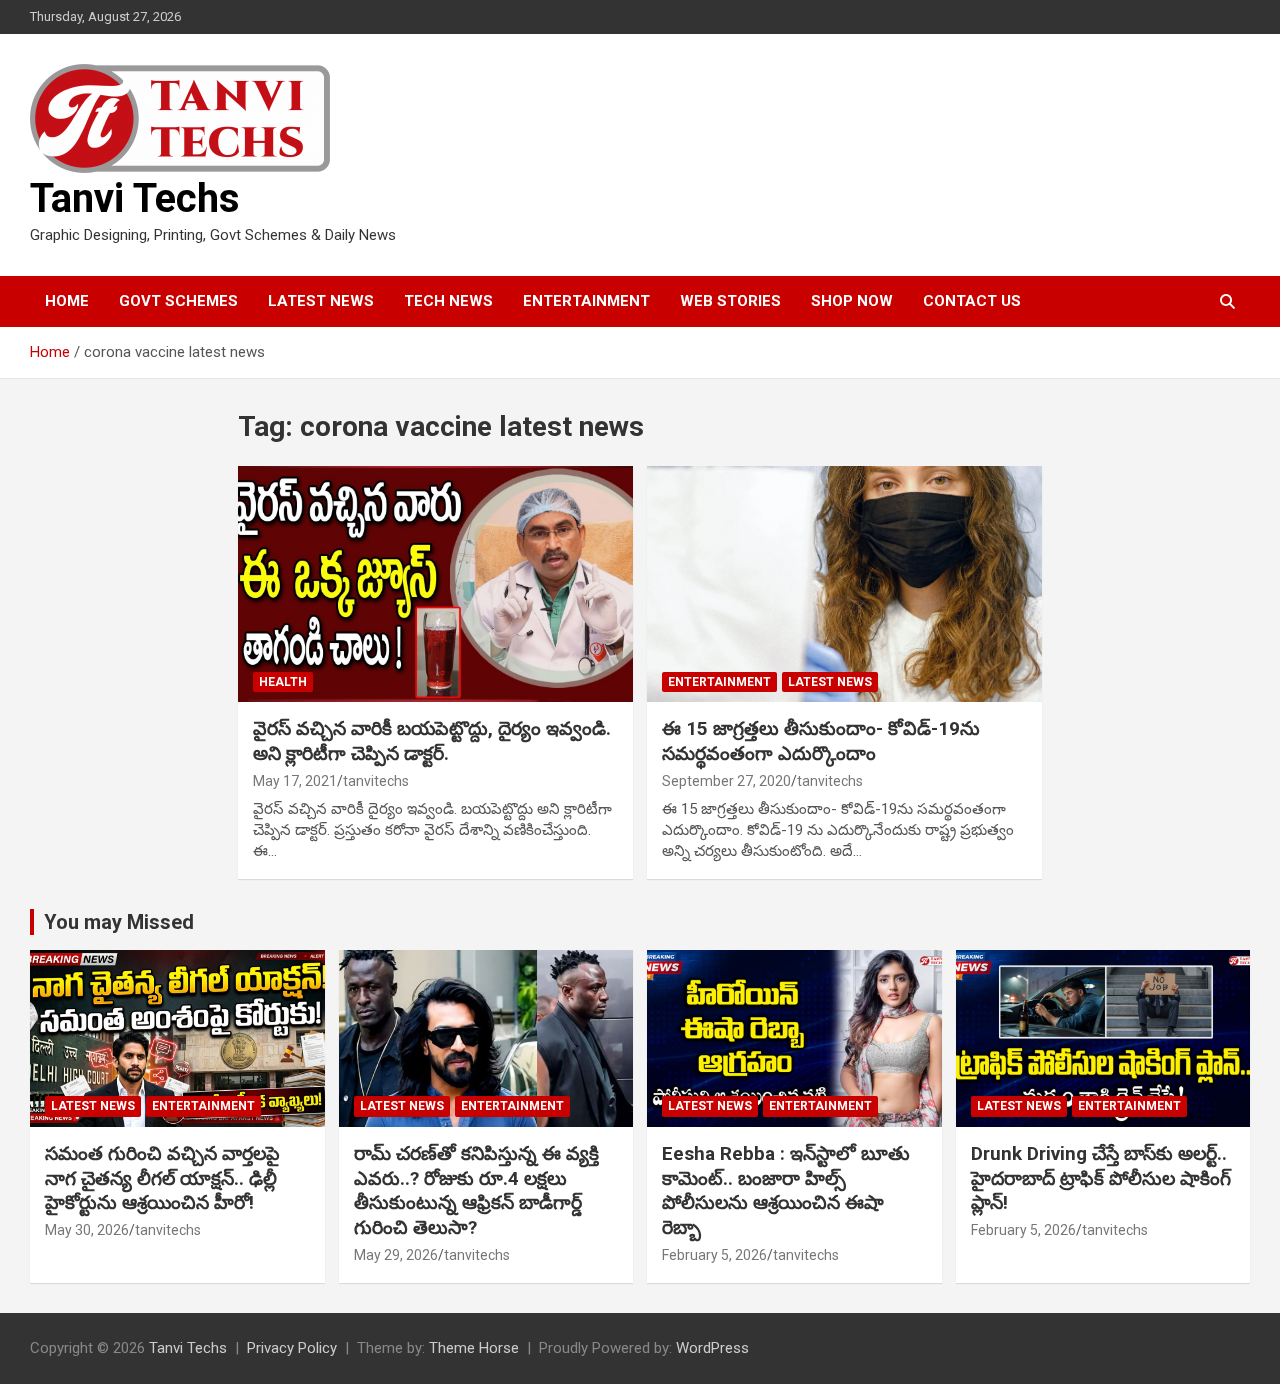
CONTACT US (972, 301)
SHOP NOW (852, 301)
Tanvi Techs (135, 198)
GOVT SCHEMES (178, 301)
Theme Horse (474, 1348)
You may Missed (119, 922)
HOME (67, 301)
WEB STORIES (730, 301)
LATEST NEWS (321, 301)
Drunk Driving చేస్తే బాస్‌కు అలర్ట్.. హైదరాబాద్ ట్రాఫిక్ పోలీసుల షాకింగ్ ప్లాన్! (1101, 1178)
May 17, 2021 (295, 781)
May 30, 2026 (87, 1230)
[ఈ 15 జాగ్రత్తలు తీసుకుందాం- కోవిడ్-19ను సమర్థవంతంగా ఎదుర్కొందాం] (844, 584)
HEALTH (283, 682)
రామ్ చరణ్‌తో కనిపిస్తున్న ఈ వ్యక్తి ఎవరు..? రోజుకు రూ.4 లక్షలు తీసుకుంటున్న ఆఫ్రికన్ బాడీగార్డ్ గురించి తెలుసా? (476, 1190)
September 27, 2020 (726, 781)
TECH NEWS (448, 301)
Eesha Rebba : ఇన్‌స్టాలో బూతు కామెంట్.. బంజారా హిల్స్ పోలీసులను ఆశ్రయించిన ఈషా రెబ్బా (786, 1190)
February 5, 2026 (714, 1255)
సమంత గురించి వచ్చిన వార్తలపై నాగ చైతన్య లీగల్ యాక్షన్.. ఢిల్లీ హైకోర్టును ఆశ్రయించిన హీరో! (162, 1178)
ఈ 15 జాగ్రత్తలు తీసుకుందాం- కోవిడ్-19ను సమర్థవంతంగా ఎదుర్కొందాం (821, 741)
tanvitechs (376, 781)
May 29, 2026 (396, 1255)
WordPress (712, 1348)
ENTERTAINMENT (586, 301)
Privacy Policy (292, 1348)
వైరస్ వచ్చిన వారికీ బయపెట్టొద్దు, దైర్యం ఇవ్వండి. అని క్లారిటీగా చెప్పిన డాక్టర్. (432, 741)
